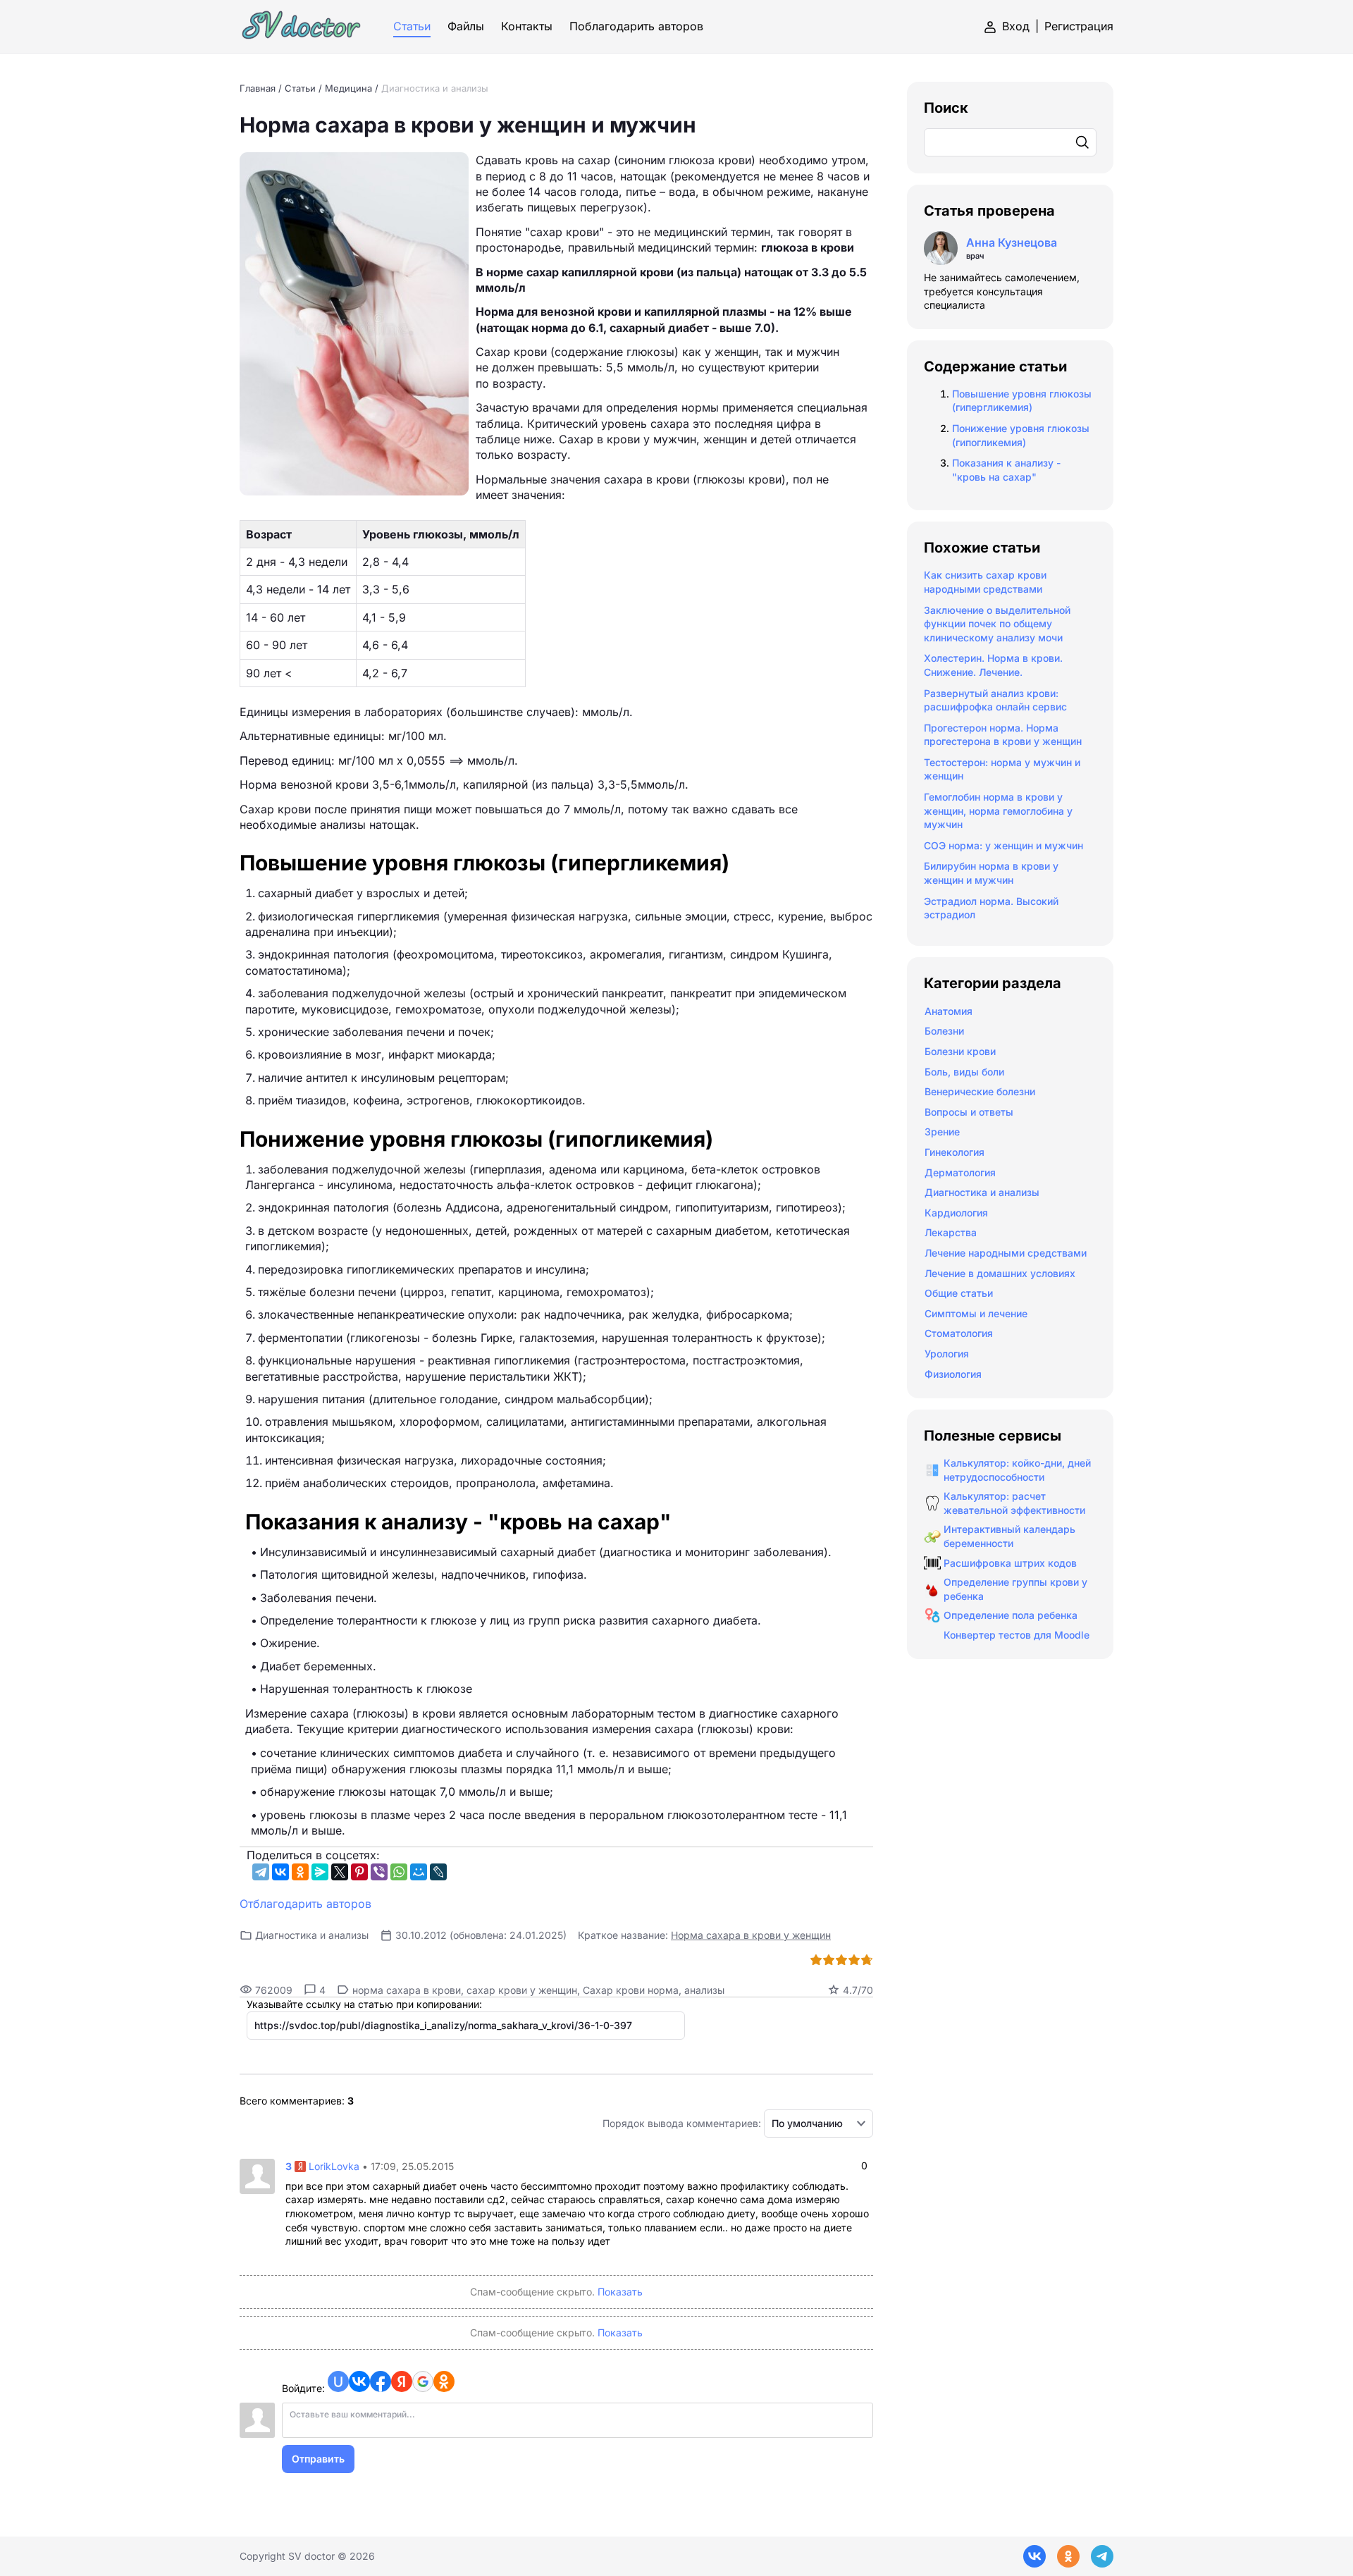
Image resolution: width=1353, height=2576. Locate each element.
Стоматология (959, 1333)
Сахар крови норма (631, 1990)
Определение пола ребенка (1011, 1615)
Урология (947, 1354)
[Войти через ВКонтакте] (359, 2381)
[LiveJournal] (438, 1872)
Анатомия (949, 1011)
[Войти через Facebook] (381, 2381)
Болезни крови (960, 1051)
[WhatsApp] (399, 1872)
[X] (340, 1872)
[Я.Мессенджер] (320, 1872)
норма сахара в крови (407, 1990)
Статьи (300, 88)
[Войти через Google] (423, 2381)
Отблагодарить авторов (305, 1904)
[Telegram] (261, 1872)
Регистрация (1079, 26)
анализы (704, 1990)
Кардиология (956, 1213)
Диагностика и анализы (435, 88)
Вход (1016, 26)
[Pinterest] (359, 1872)
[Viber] (379, 1872)
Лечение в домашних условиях (1000, 1273)
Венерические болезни (980, 1091)
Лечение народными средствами (1006, 1253)
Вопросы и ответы (969, 1112)
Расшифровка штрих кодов (1010, 1563)
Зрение (942, 1132)
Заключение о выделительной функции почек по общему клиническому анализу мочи (997, 624)
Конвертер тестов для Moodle (1017, 1635)
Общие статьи (959, 1293)
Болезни (944, 1031)
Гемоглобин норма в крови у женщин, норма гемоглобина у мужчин (998, 811)
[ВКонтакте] (280, 1872)
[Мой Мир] (419, 1872)
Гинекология (954, 1152)
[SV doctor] (302, 26)
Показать (620, 2292)
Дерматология (960, 1172)
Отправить (318, 2459)
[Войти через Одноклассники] (444, 2381)
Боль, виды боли (964, 1072)
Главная (258, 88)
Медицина (348, 88)
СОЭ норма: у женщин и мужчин (1003, 845)
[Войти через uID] (338, 2381)
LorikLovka (334, 2166)
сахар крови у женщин (522, 1990)
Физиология (953, 1374)
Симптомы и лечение (976, 1313)
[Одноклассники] (300, 1872)
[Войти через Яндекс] (402, 2381)
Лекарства (951, 1232)
